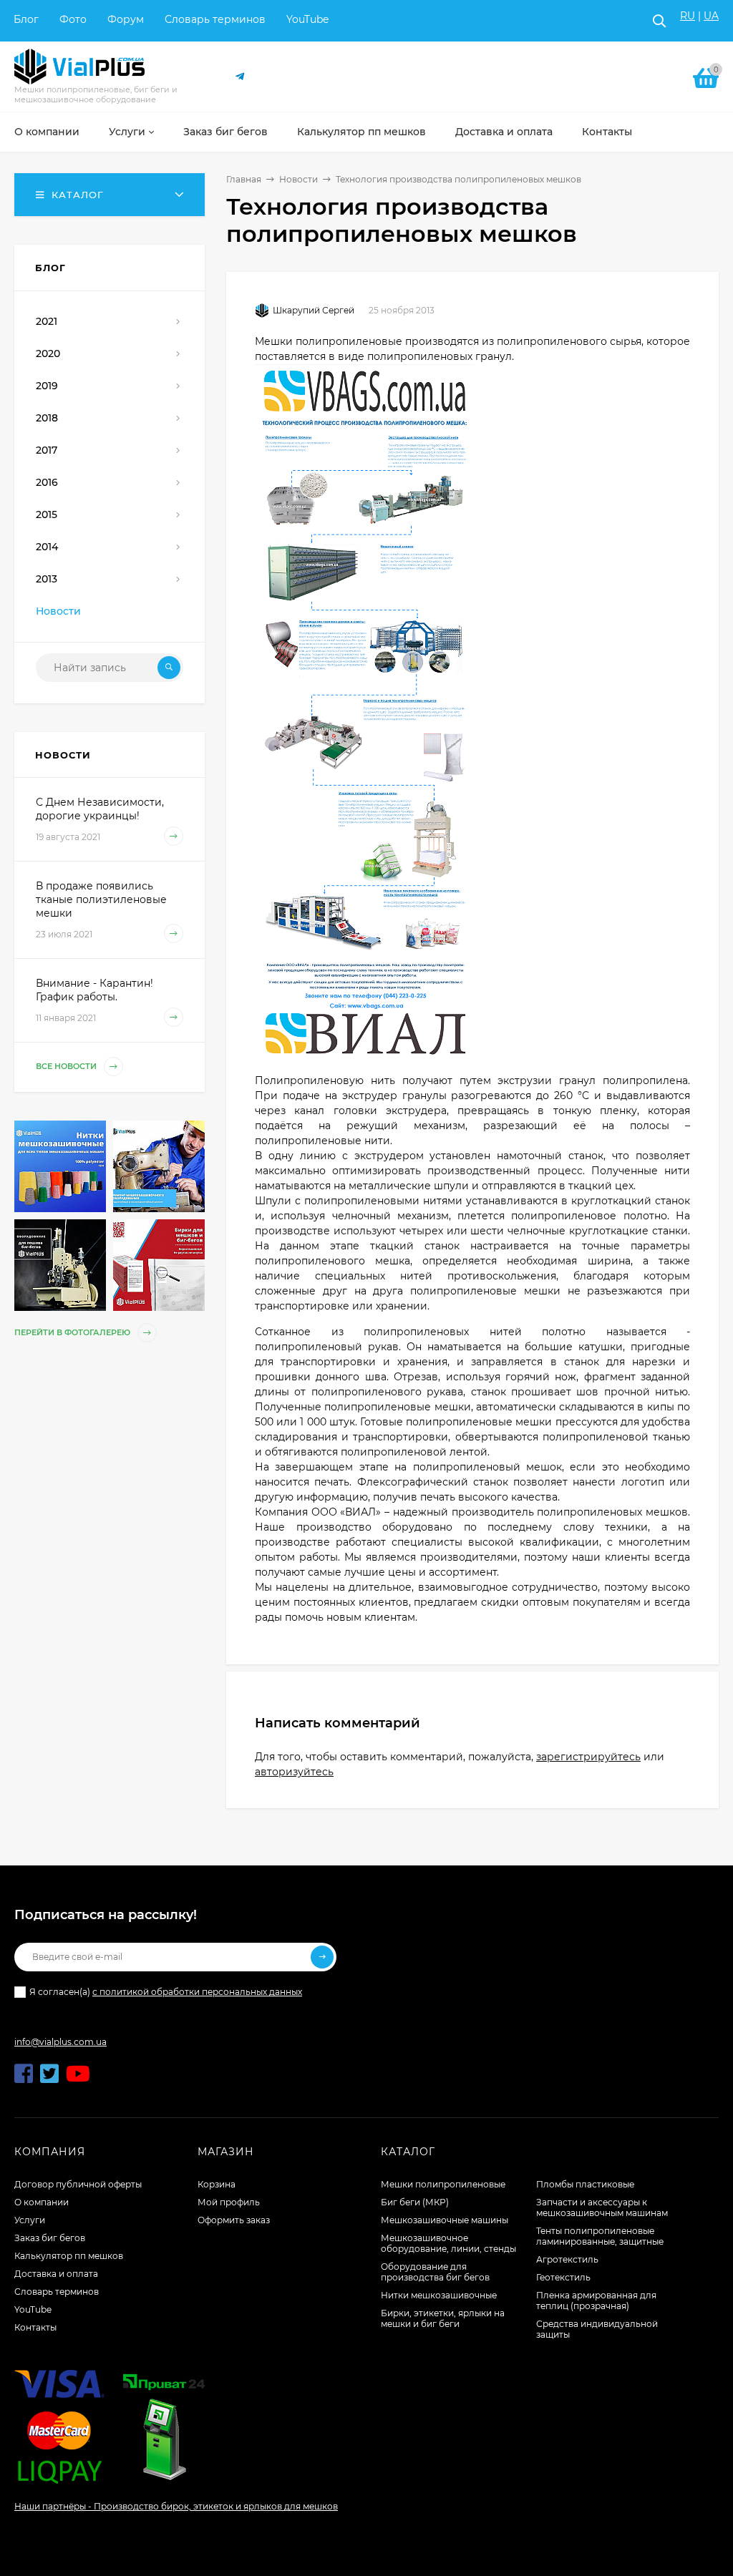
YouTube (307, 19)
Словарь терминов (215, 19)
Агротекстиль (567, 2259)
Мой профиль (229, 2202)
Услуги (30, 2220)
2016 (47, 482)
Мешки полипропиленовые (443, 2184)
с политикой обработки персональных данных (197, 1992)
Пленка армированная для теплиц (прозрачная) (596, 2301)
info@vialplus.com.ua (60, 2042)
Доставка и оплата (56, 2274)
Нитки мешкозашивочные (439, 2295)
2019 (47, 386)
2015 (47, 514)
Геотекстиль (563, 2277)
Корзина (217, 2184)
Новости (298, 179)
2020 (48, 353)
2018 (47, 418)
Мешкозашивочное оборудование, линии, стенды (448, 2243)
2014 (47, 547)
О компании (42, 2202)
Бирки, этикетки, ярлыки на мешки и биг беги (443, 2318)
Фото (73, 19)
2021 (47, 321)
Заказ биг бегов (50, 2238)
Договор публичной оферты (78, 2184)
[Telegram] (241, 77)
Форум (126, 19)
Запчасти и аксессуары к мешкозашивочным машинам (602, 2207)
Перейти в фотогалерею (73, 1332)
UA (711, 16)
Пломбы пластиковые (585, 2184)
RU (688, 16)
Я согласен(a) (166, 1992)
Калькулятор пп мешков (69, 2256)
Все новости (67, 1066)
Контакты (35, 2327)
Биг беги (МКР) (415, 2202)
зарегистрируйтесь (588, 1757)
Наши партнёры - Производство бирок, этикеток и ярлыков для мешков (176, 2506)
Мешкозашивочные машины (445, 2220)
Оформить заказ (234, 2220)
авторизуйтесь (294, 1772)
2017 (47, 450)
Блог (26, 19)
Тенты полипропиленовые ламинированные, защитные (600, 2236)
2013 (47, 579)
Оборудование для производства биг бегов (435, 2272)
